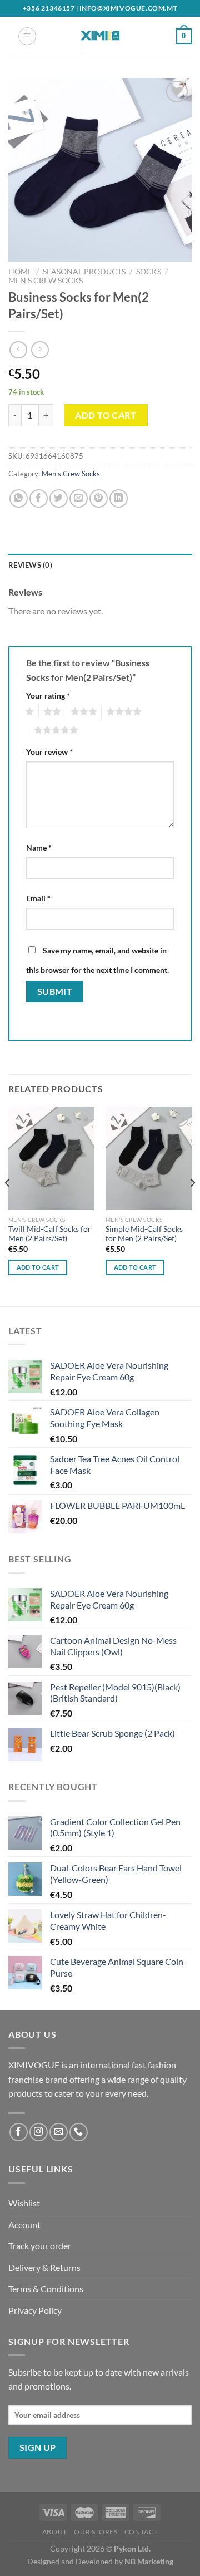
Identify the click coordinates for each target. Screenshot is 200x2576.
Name (39, 847)
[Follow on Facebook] (19, 2132)
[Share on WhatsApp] (19, 498)
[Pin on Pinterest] (99, 498)
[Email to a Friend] (79, 498)
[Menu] (27, 36)
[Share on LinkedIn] (119, 498)
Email (38, 898)
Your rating (48, 695)
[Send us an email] (59, 2132)
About (55, 2532)
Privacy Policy (35, 2310)
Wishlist (24, 2203)
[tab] (100, 565)
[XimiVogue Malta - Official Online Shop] (100, 36)
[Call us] (79, 2132)
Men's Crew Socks (46, 281)
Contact (141, 2532)
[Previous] (8, 1205)
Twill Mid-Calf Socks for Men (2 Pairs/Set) (50, 1234)
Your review (49, 752)
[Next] (192, 1205)
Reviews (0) (30, 565)
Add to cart (106, 415)
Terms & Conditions (46, 2289)
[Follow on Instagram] (39, 2132)
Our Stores (96, 2532)
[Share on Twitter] (59, 498)
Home (20, 272)
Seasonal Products (84, 272)
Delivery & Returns (44, 2267)
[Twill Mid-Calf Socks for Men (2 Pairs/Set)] (51, 1158)
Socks (149, 272)
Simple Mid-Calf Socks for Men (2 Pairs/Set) (144, 1234)
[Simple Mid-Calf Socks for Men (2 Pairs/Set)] (149, 1158)
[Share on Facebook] (39, 498)
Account (24, 2224)
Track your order (40, 2246)
